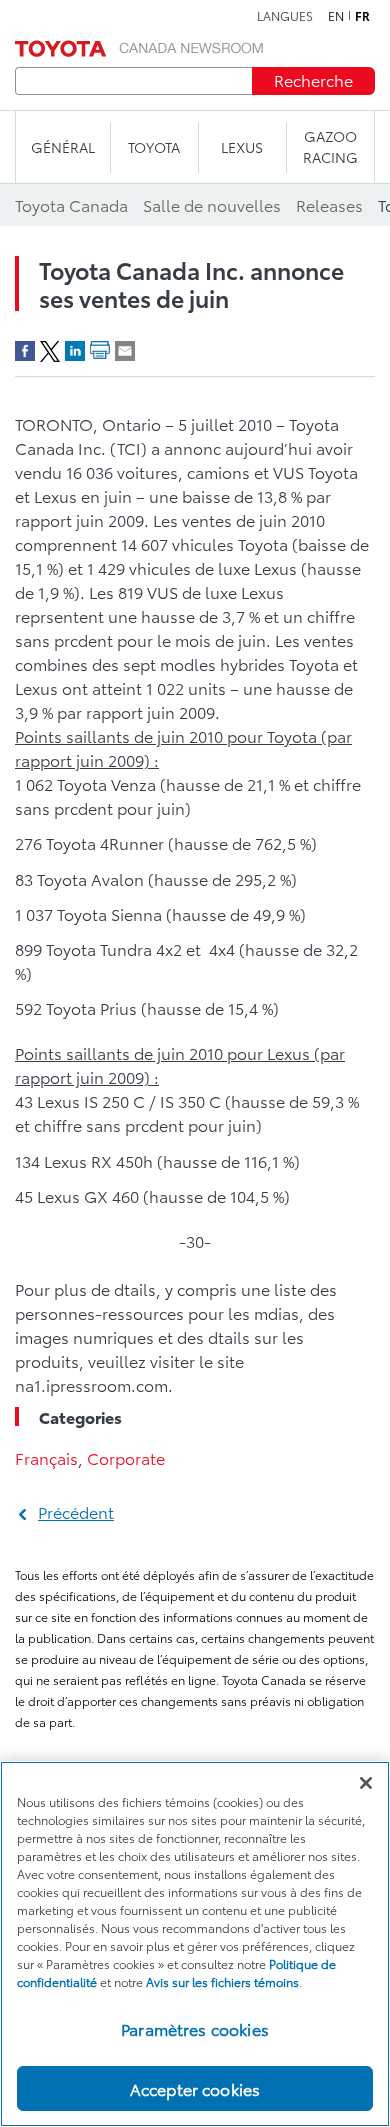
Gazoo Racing (330, 146)
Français (46, 1457)
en (336, 16)
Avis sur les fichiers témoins (222, 1981)
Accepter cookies (195, 2088)
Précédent (76, 1511)
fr (362, 16)
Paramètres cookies (195, 2028)
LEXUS (242, 147)
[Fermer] (366, 1783)
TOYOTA (154, 147)
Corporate (126, 1457)
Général (63, 147)
